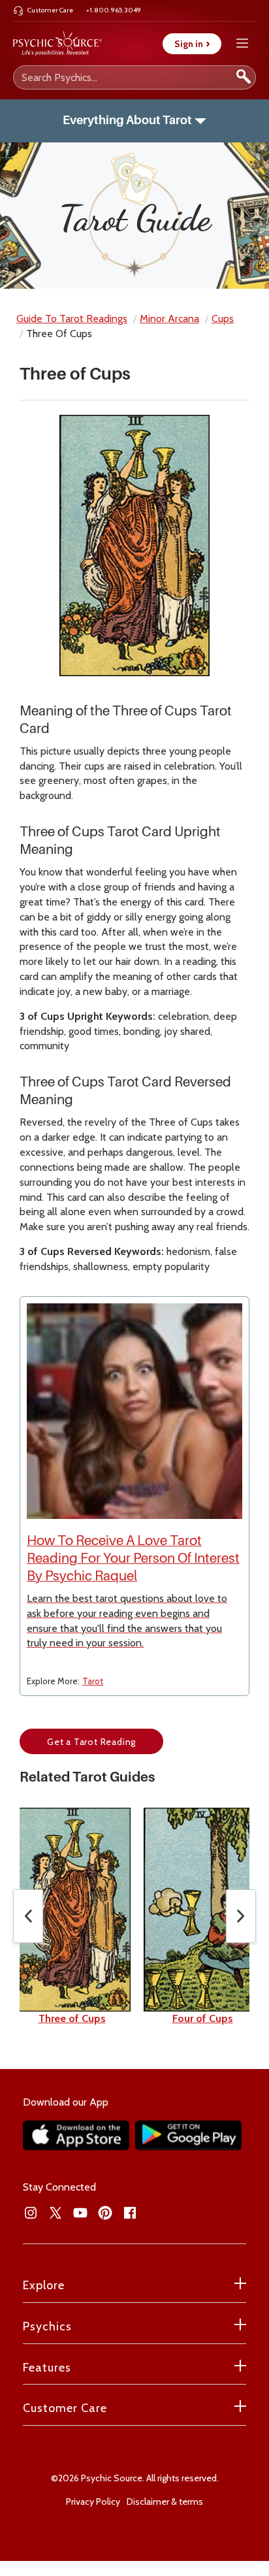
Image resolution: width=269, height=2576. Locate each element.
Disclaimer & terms (165, 2502)
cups (223, 318)
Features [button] (47, 2368)
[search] (244, 77)
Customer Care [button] (65, 2408)
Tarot (93, 1681)
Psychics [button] (47, 2326)
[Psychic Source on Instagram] (31, 2213)
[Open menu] (242, 43)
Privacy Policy (93, 2502)
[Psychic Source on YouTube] (80, 2213)
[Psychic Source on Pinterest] (105, 2213)
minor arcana (169, 318)
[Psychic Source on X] (55, 2213)
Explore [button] (44, 2285)
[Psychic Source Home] (57, 44)
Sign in (192, 44)
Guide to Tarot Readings (72, 318)
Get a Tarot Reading (91, 1742)
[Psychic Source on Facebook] (130, 2213)
